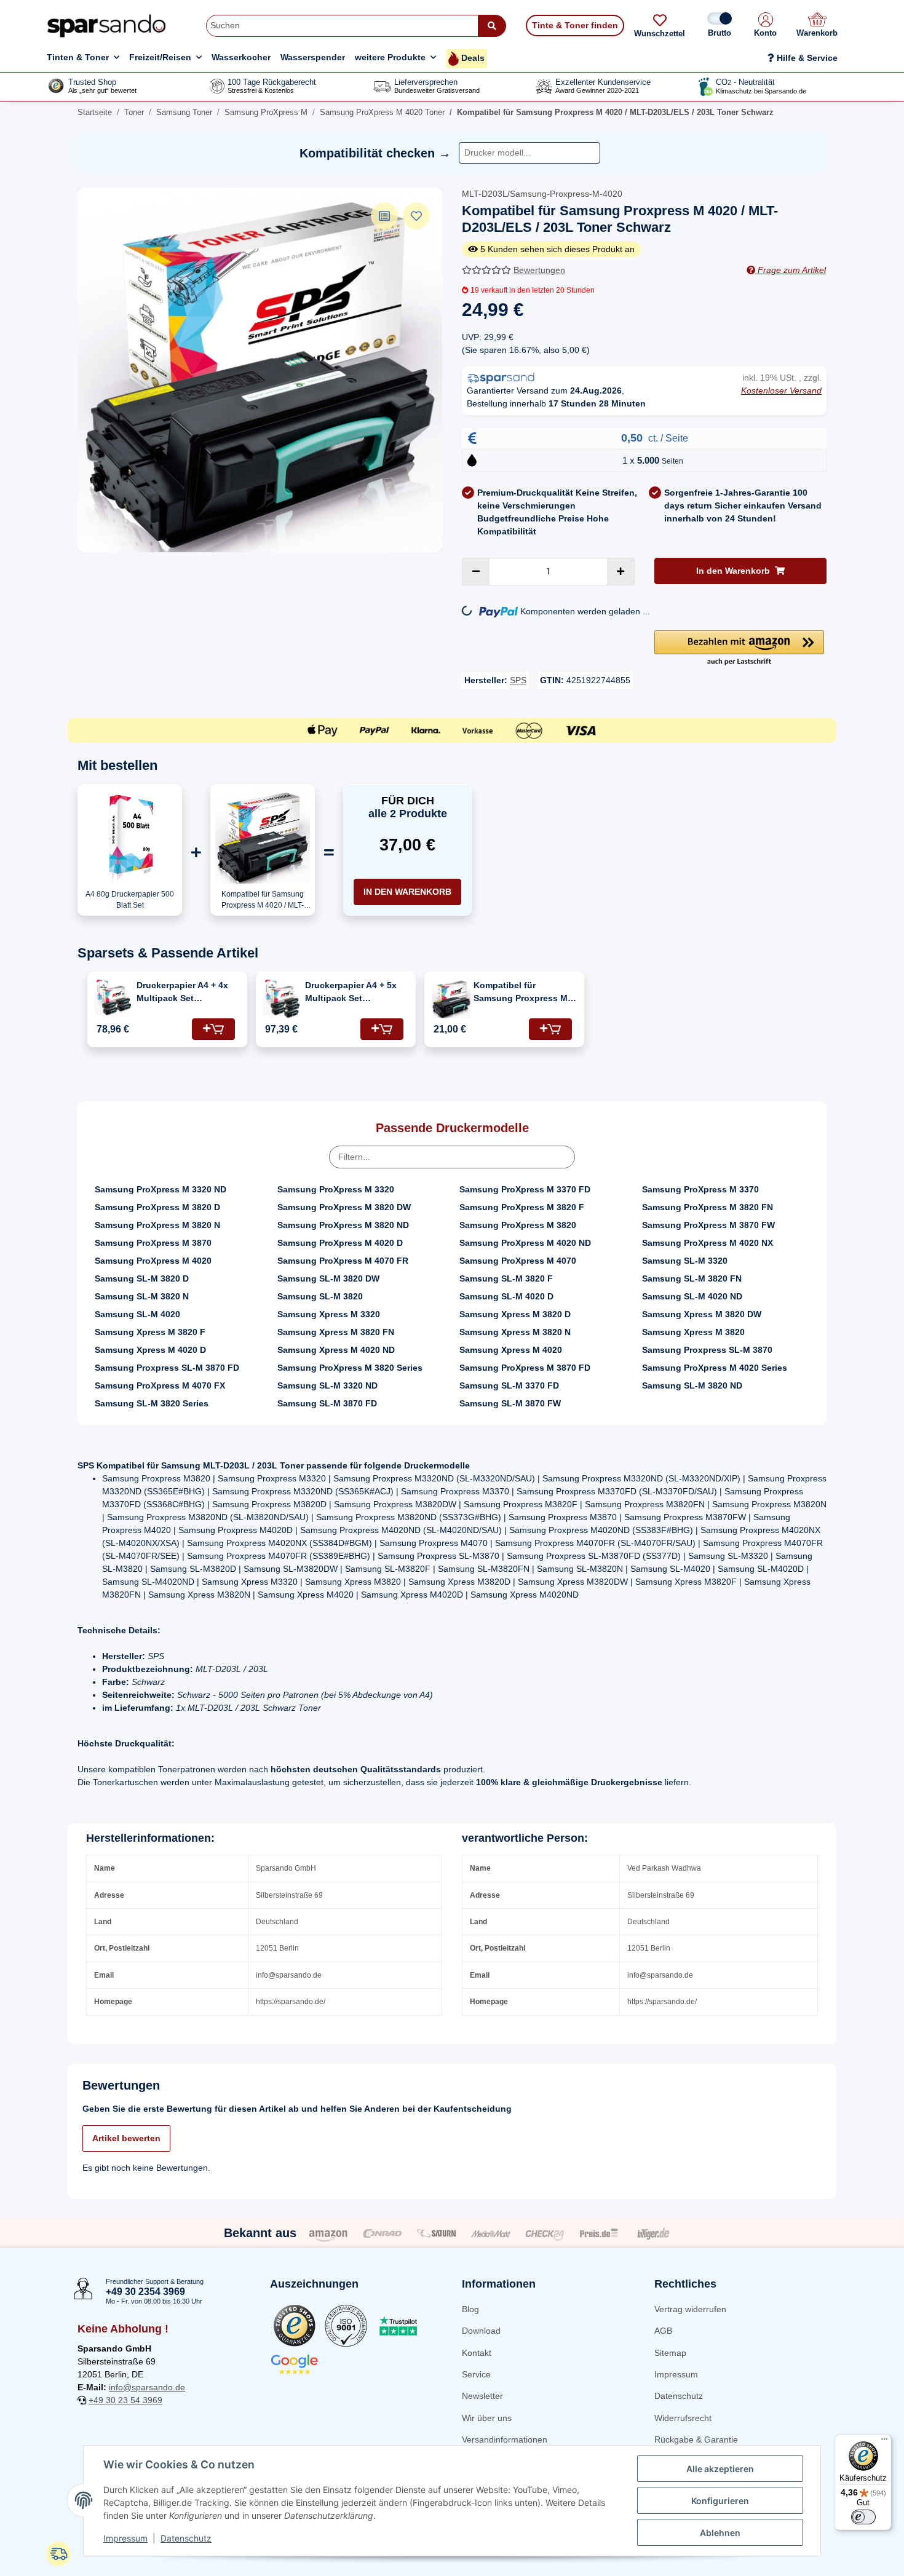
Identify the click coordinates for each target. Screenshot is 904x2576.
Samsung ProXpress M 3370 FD (525, 1189)
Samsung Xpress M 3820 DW (702, 1314)
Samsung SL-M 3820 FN (692, 1278)
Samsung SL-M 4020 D (506, 1296)
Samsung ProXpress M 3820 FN (708, 1207)
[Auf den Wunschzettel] (416, 216)
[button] (765, 26)
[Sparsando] (107, 26)
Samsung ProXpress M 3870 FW (708, 1225)
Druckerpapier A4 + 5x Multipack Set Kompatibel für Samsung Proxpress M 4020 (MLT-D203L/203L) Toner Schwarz (354, 993)
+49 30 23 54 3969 (125, 2400)
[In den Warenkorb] (213, 1029)
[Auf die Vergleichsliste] (384, 216)
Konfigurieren (720, 2501)
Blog (470, 2309)
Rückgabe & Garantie (696, 2439)
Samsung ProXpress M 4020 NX (708, 1243)
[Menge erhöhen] (621, 572)
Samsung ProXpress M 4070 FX (160, 1385)
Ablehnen (720, 2533)
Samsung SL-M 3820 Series (152, 1403)
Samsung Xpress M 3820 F (150, 1332)
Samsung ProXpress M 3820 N (157, 1225)
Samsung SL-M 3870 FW (510, 1403)
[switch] (863, 2517)
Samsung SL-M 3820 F (506, 1278)
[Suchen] (492, 26)
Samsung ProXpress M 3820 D (157, 1207)
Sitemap (670, 2353)
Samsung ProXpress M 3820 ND (343, 1225)
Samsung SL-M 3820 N (142, 1296)
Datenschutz (679, 2396)
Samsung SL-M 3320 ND (327, 1385)
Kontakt (477, 2353)
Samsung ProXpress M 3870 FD (525, 1368)
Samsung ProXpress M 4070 (518, 1261)
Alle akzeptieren (720, 2469)
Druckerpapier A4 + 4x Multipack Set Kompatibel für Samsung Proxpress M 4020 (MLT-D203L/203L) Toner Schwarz (185, 993)
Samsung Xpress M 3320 (329, 1314)
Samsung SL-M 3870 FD (327, 1403)
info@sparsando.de (147, 2387)
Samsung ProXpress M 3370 (700, 1189)
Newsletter (482, 2396)
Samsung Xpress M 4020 (511, 1350)
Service (476, 2374)
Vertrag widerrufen (690, 2309)
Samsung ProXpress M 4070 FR (343, 1261)
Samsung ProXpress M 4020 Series (715, 1368)
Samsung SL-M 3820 (320, 1296)
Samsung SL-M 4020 (137, 1314)
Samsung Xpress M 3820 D (515, 1314)
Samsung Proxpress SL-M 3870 (707, 1350)
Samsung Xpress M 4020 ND (336, 1350)
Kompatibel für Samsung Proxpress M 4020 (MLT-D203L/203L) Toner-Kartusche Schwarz (522, 993)
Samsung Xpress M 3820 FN (336, 1332)
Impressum (676, 2374)
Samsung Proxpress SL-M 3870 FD (167, 1368)
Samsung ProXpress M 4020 (153, 1261)
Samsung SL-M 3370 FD (509, 1385)
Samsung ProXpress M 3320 (336, 1189)
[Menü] (884, 2442)
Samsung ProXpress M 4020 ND (525, 1243)
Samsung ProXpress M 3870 (153, 1243)
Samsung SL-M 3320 (685, 1261)
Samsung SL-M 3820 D (142, 1278)
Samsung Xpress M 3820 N (515, 1332)
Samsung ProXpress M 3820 (518, 1225)
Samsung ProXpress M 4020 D (340, 1243)
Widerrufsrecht (683, 2418)
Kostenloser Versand (781, 390)
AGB (663, 2331)
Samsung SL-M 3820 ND (692, 1385)
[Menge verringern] (476, 572)
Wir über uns (487, 2418)
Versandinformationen (505, 2439)
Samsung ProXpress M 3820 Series (350, 1368)
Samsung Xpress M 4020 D (150, 1350)
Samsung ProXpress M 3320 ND (161, 1189)
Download (481, 2331)
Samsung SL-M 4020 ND (692, 1296)
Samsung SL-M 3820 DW (328, 1278)
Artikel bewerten (126, 2138)
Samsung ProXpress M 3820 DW (344, 1207)
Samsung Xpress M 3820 (693, 1332)
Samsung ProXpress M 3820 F (522, 1207)
